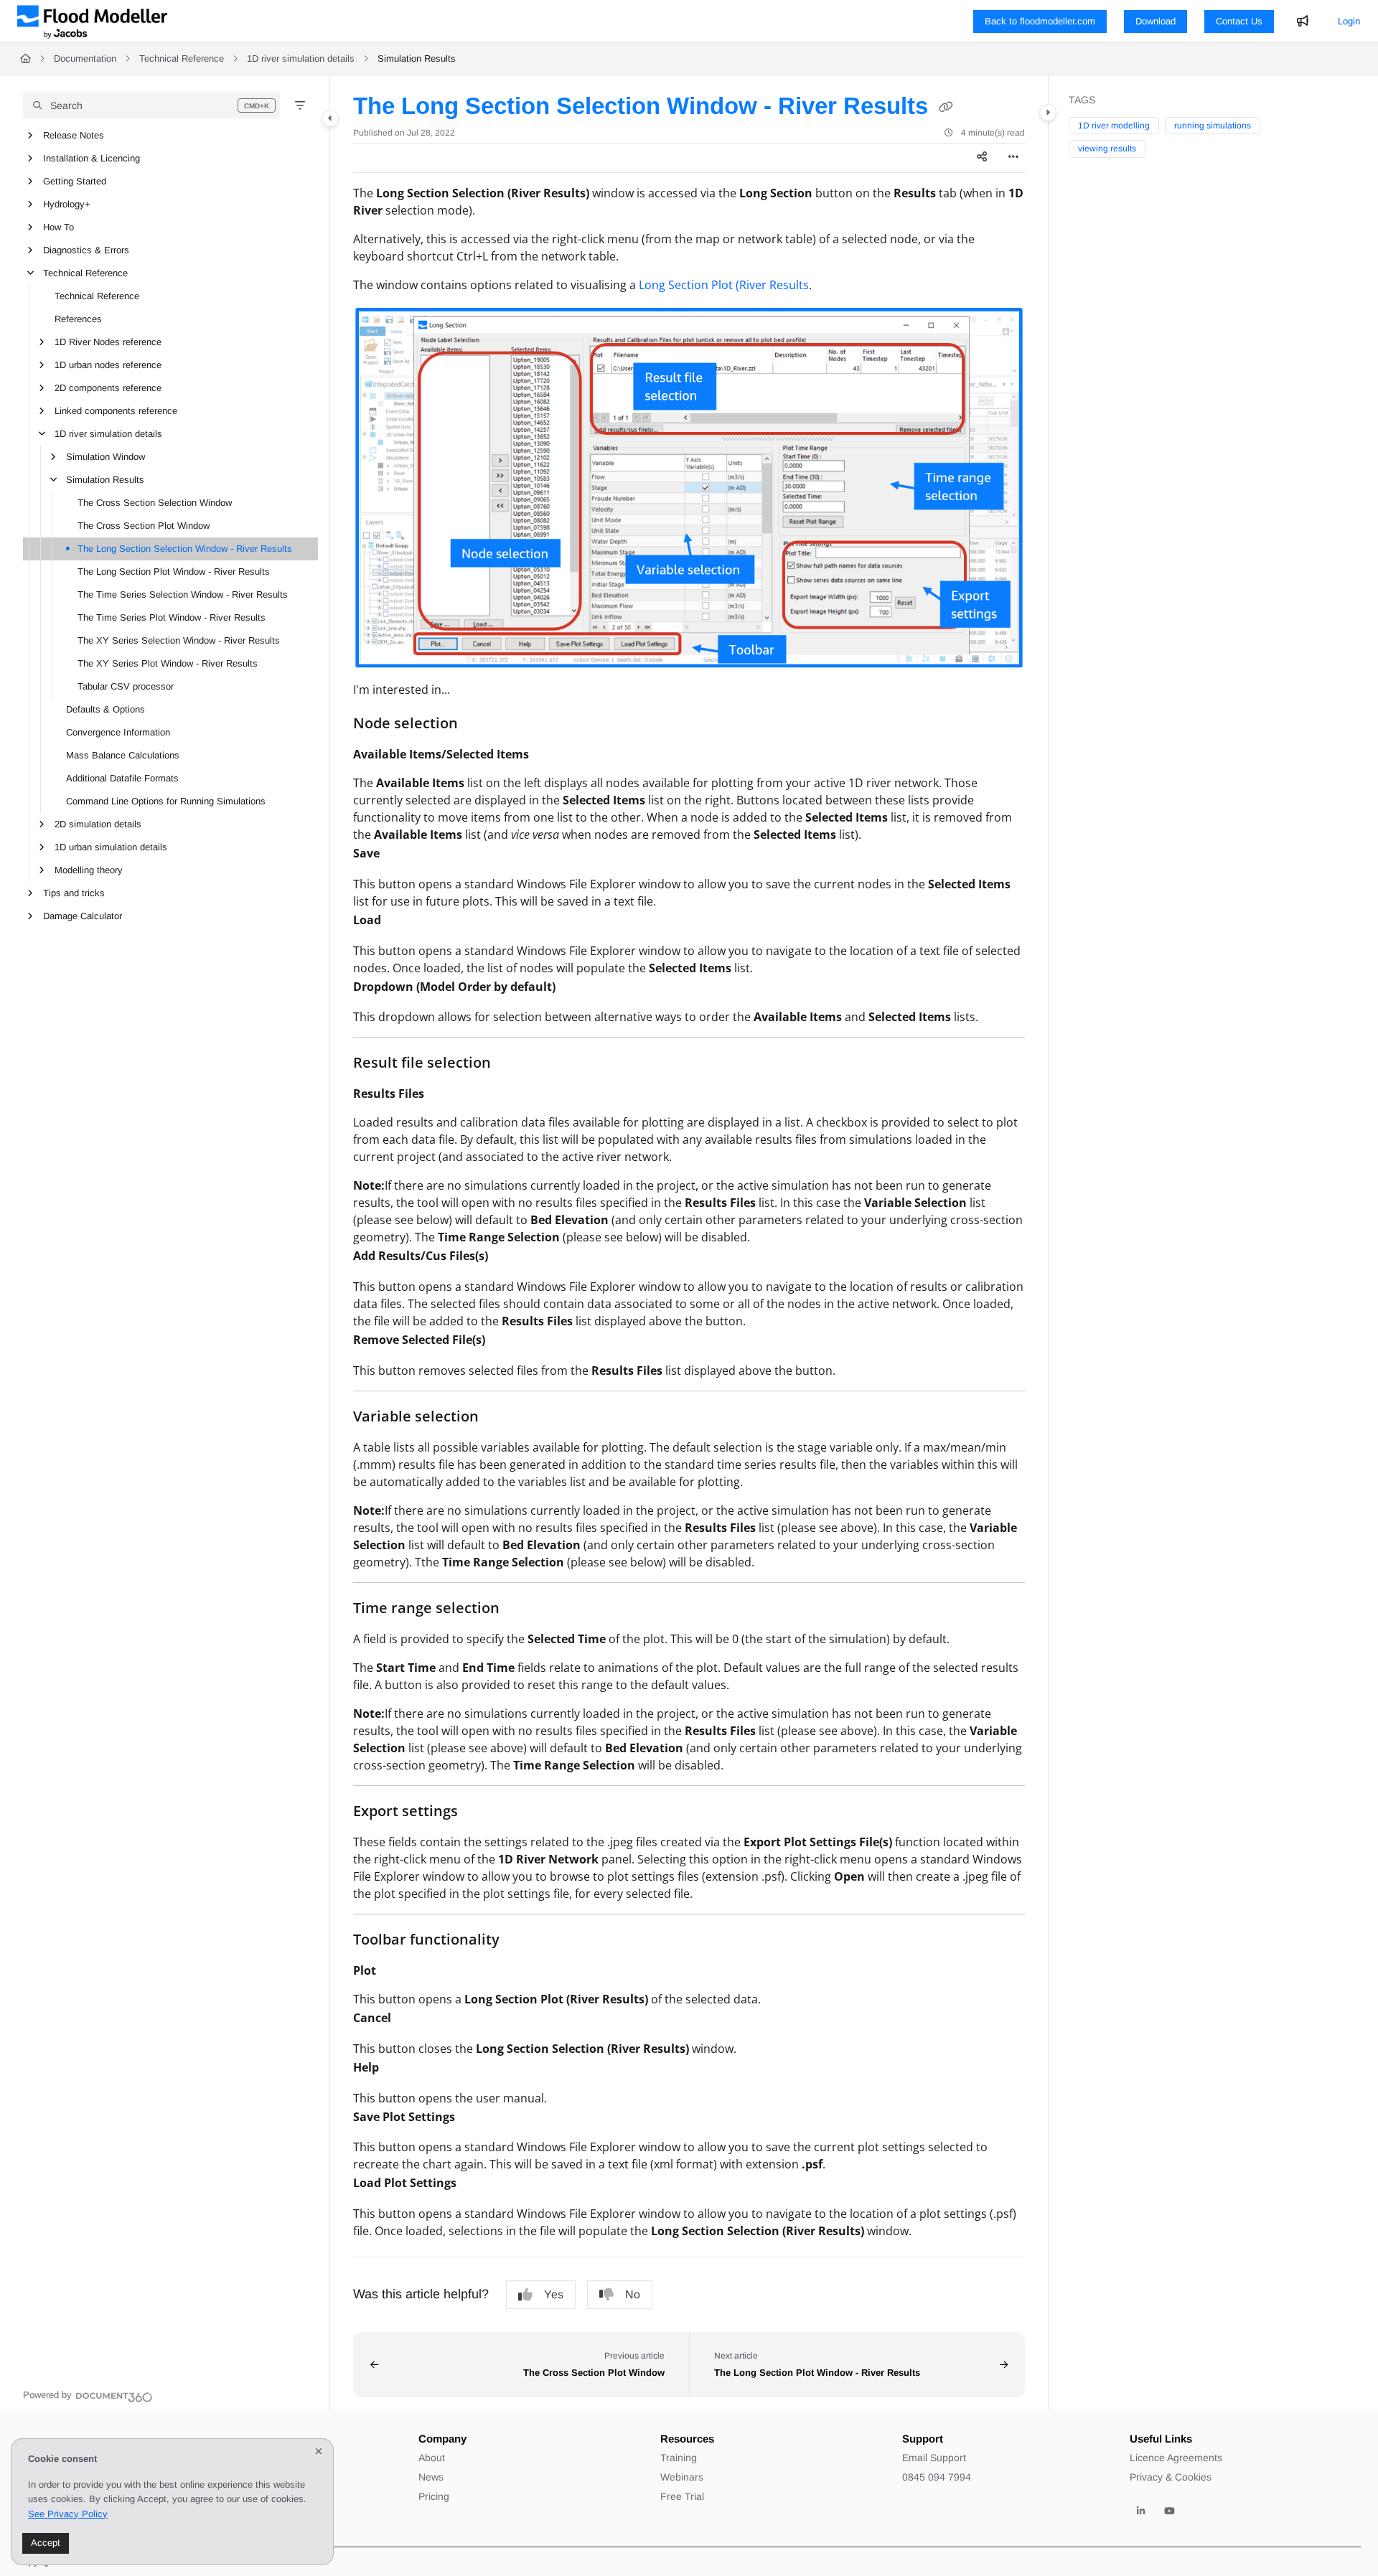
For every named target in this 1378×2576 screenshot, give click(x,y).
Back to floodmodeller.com (1040, 21)
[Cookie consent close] (319, 2452)
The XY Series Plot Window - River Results (168, 663)
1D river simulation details (301, 58)
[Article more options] (1013, 158)
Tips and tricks (74, 893)
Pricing (434, 2496)
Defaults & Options (106, 709)
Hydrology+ (67, 204)
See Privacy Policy (68, 2514)
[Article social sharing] (982, 158)
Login (1349, 21)
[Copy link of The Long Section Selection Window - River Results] (946, 108)
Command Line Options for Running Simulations (166, 801)
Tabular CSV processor (126, 686)
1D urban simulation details (111, 847)
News (431, 2477)
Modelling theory (89, 870)
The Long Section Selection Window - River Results (185, 549)
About (432, 2458)
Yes (554, 2294)
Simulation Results (417, 58)
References (78, 319)
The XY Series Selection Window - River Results (179, 640)
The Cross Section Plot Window (144, 526)
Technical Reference (182, 58)
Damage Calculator (83, 916)
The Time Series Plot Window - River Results (172, 617)
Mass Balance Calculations (123, 755)
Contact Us (1239, 21)
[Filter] (300, 105)
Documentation (85, 58)
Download (1156, 21)
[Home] (92, 22)
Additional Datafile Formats (122, 778)
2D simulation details (98, 824)
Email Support (934, 2458)
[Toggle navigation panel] (330, 118)
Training (679, 2458)
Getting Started (75, 181)
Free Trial (682, 2496)
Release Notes (74, 135)
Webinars (682, 2477)
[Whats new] (1303, 22)
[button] (151, 105)
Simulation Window (106, 457)
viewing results (1107, 149)
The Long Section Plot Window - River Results (174, 572)
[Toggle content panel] (1048, 113)
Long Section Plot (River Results (724, 285)
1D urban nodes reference (108, 365)
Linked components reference (116, 411)
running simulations (1213, 126)
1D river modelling (1114, 126)
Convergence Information (118, 732)
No (633, 2294)
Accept (46, 2543)
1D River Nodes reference (108, 342)
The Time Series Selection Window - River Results (183, 594)
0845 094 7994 (937, 2477)
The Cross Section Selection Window (155, 503)
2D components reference (108, 388)
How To (58, 227)
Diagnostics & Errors (86, 250)
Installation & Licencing (92, 158)
